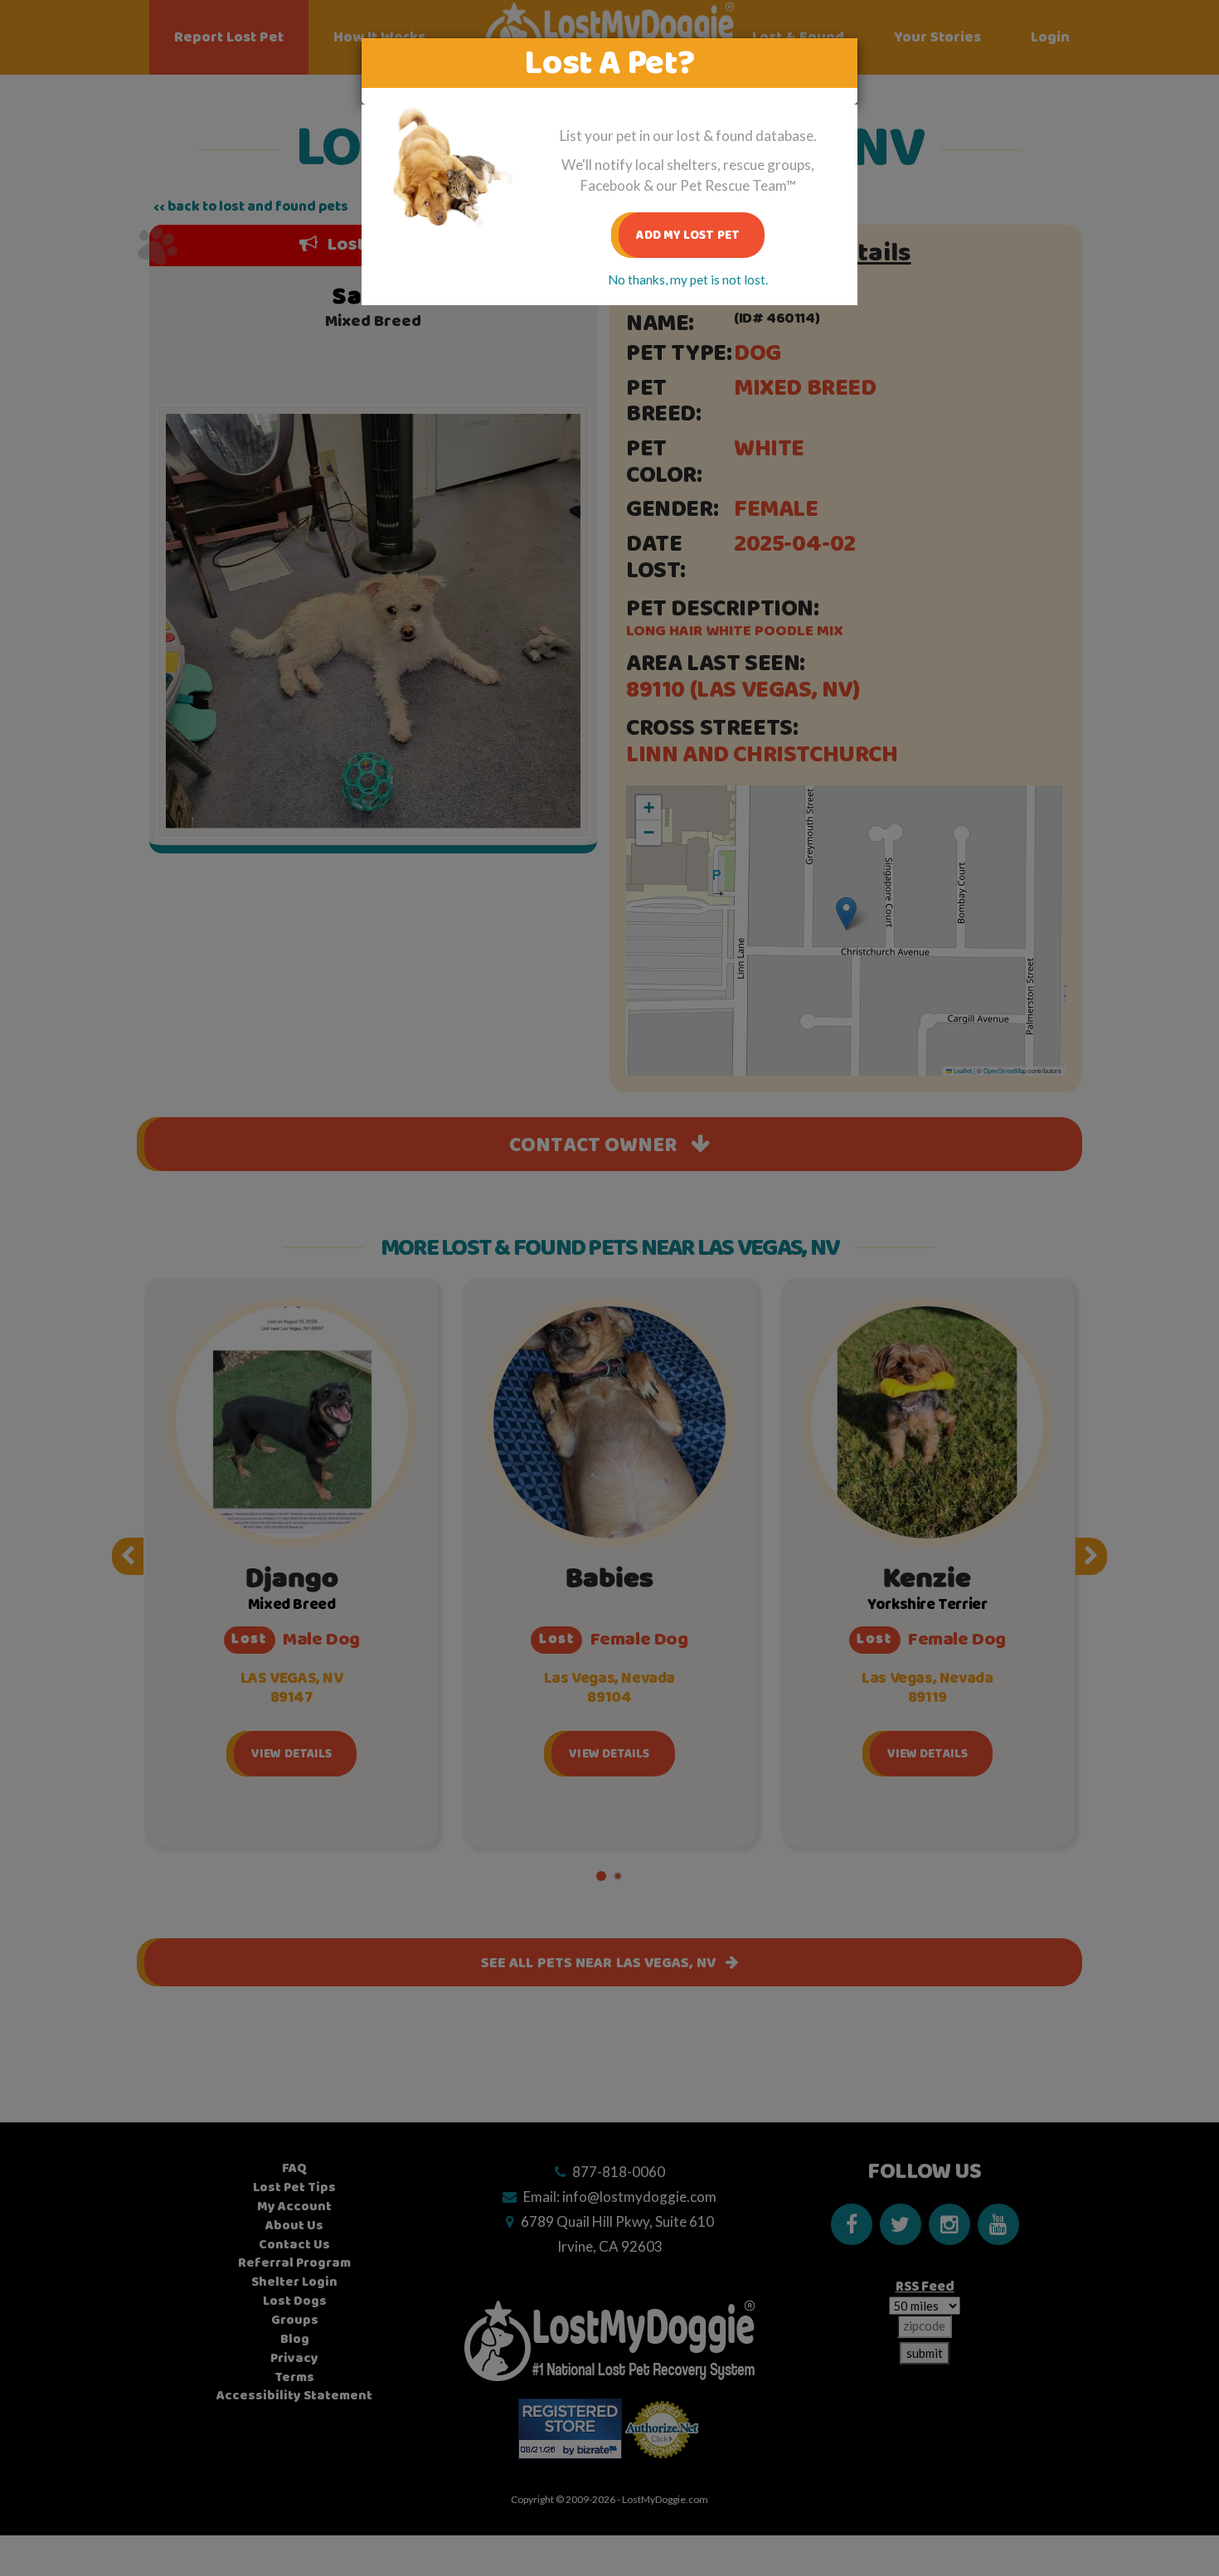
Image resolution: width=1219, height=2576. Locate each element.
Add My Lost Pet (688, 235)
